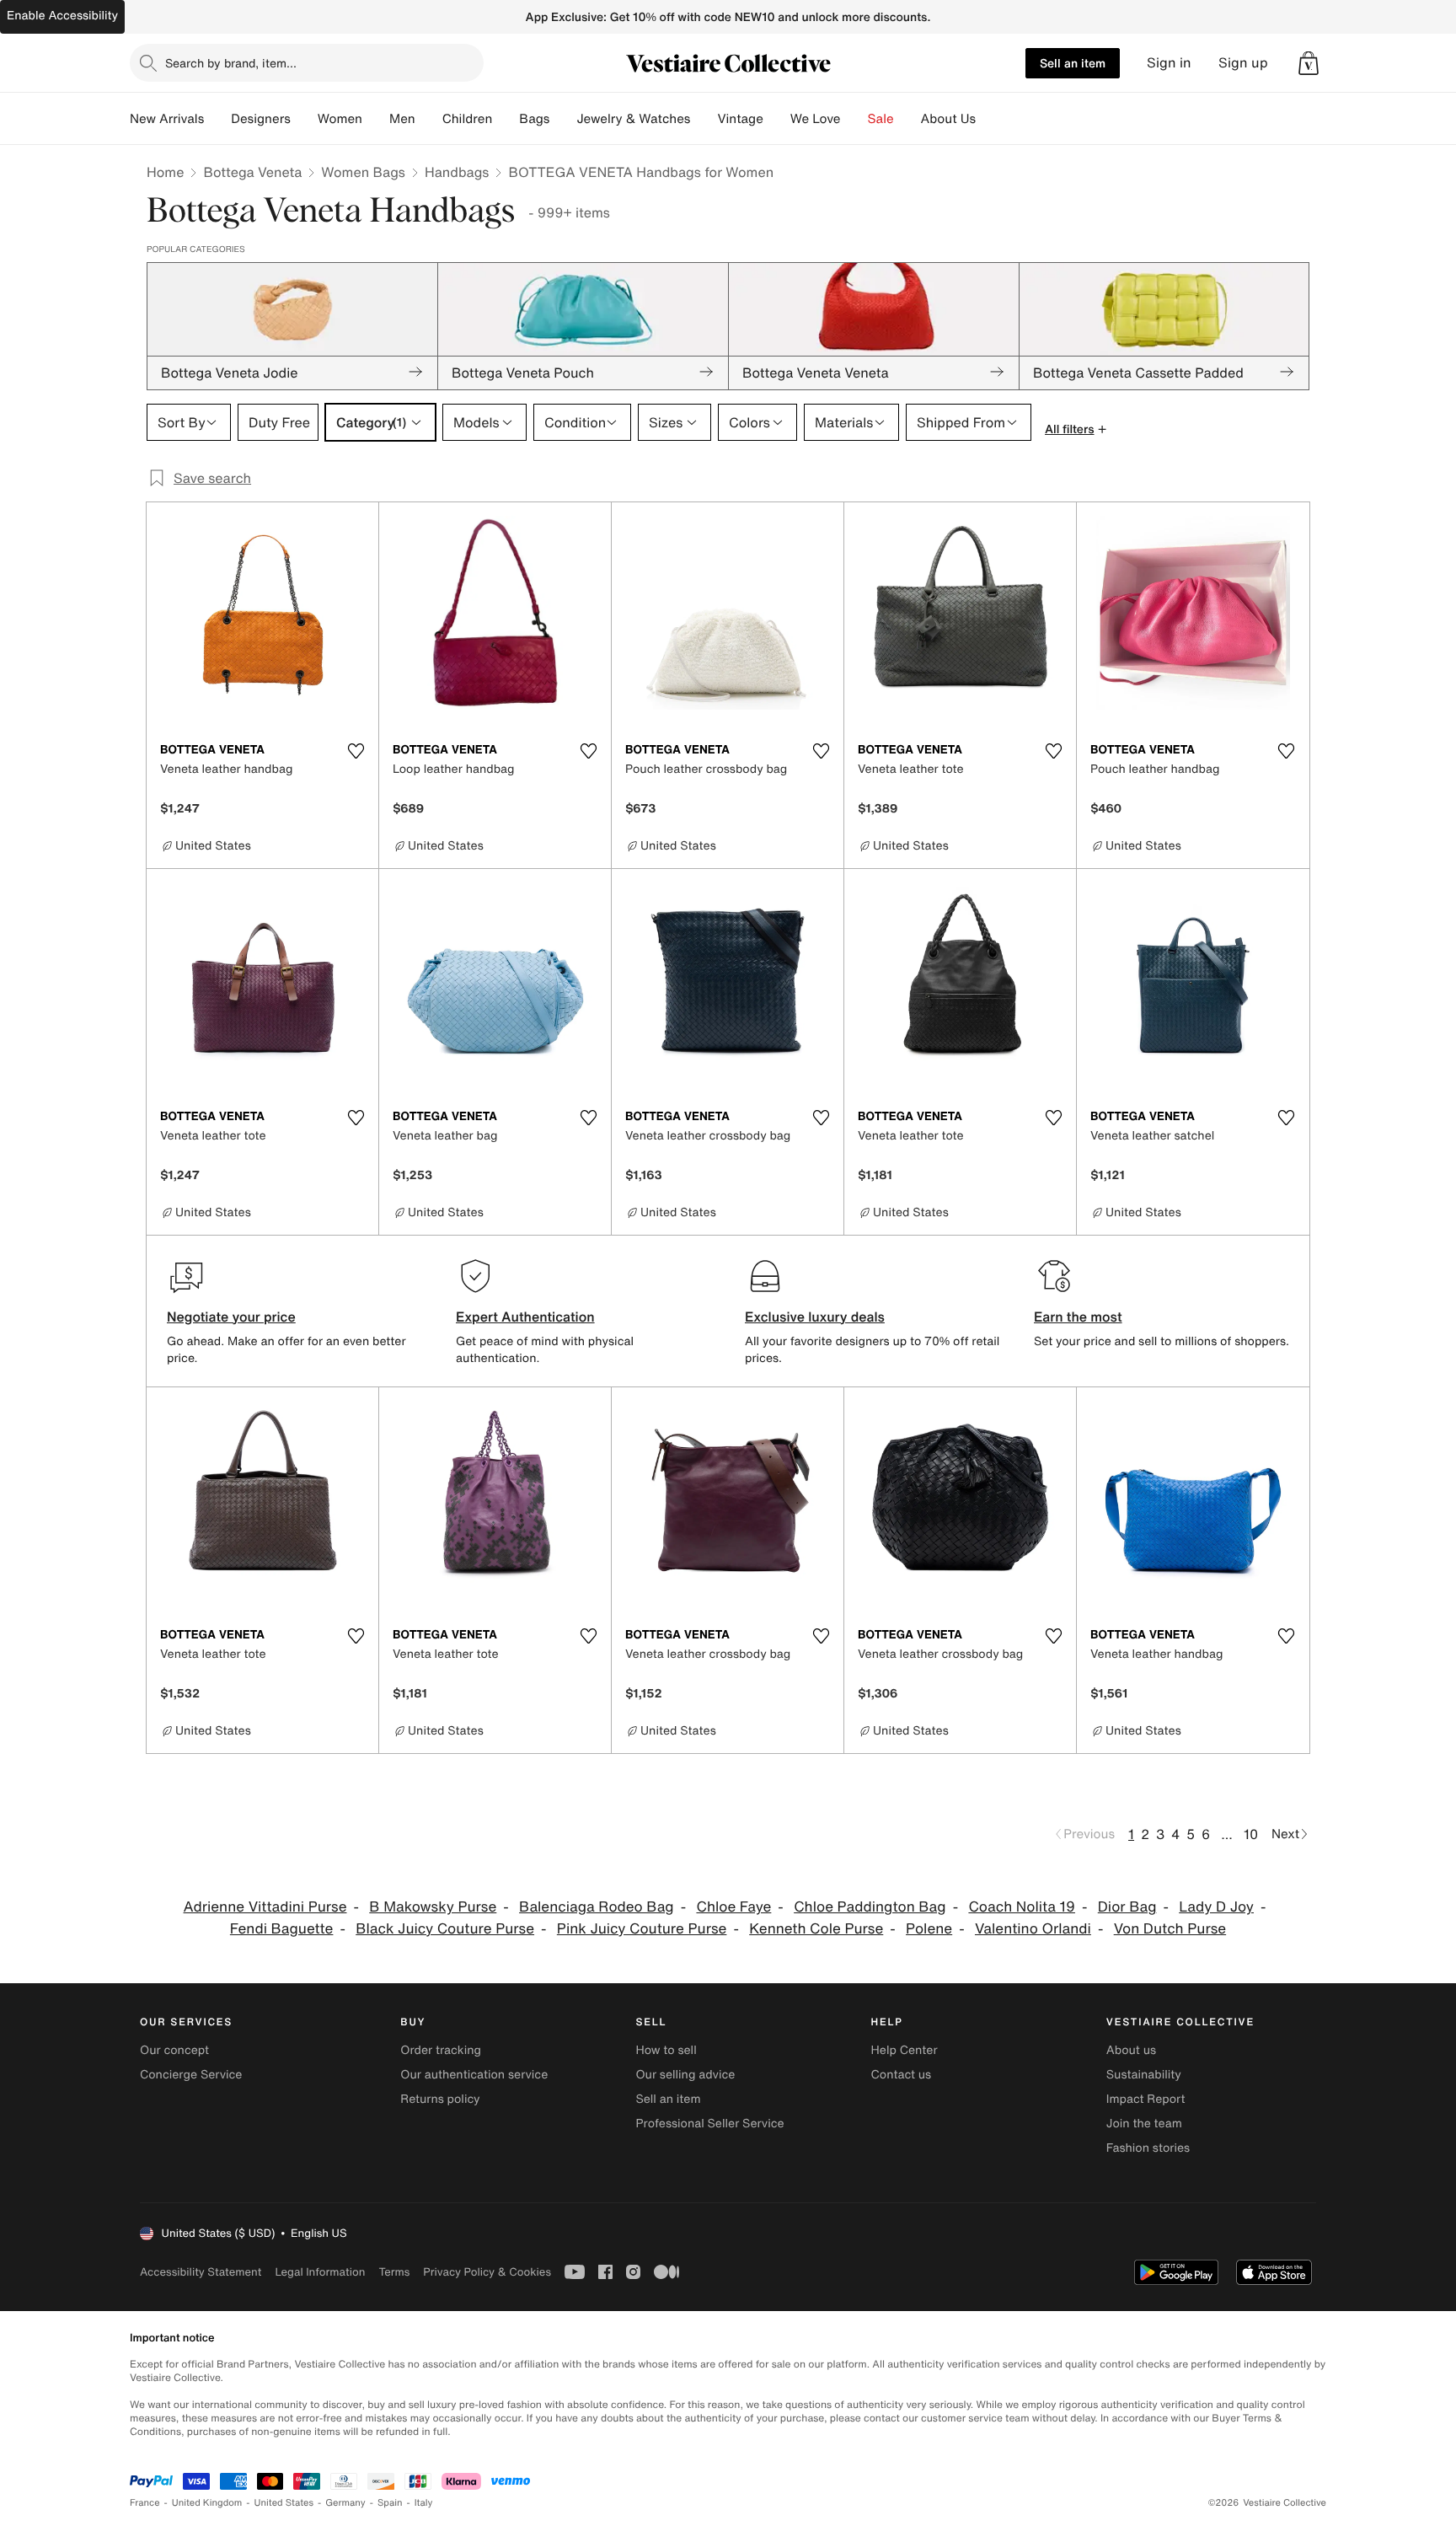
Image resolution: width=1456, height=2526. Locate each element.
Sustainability (1144, 2075)
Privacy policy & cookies (487, 2272)
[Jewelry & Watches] (704, 119)
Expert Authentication (525, 1317)
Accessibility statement (201, 2272)
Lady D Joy (1216, 1907)
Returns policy (440, 2099)
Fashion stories (1148, 2148)
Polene (929, 1929)
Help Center (905, 2050)
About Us (948, 119)
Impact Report (1146, 2099)
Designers (261, 119)
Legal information (320, 2272)
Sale (881, 119)
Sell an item (1073, 63)
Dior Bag (1127, 1907)
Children (468, 119)
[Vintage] (777, 119)
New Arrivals (167, 119)
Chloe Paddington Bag (870, 1907)
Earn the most (1078, 1317)
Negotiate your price (231, 1317)
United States (284, 2503)
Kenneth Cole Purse (816, 1929)
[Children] (506, 119)
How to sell (666, 2050)
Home (165, 172)
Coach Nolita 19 (1022, 1907)
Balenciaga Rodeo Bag (597, 1907)
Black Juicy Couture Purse (445, 1929)
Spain (390, 2503)
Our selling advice (685, 2075)
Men (402, 119)
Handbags (457, 172)
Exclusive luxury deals (815, 1317)
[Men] (429, 119)
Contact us (902, 2075)
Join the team (1144, 2124)
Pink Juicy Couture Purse (642, 1929)
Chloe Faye (733, 1907)
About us (1131, 2050)
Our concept (174, 2050)
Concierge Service (191, 2075)
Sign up (1243, 63)
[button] (1309, 63)
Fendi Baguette (282, 1929)
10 (1251, 1834)
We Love (816, 119)
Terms (394, 2272)
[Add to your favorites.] (356, 751)
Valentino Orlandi (1033, 1929)
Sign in (1169, 63)
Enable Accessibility (62, 16)
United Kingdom (207, 2503)
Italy (424, 2503)
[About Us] (989, 119)
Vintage (740, 119)
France (145, 2503)
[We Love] (854, 119)
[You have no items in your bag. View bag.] (1309, 63)
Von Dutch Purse (1170, 1929)
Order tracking (441, 2050)
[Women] (376, 119)
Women (340, 119)
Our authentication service (474, 2075)
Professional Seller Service (709, 2124)
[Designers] (304, 119)
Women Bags (363, 172)
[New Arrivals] (217, 119)
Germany (345, 2503)
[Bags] (563, 119)
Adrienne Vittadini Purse (265, 1907)
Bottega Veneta (252, 172)
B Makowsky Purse (433, 1907)
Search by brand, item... (231, 63)
